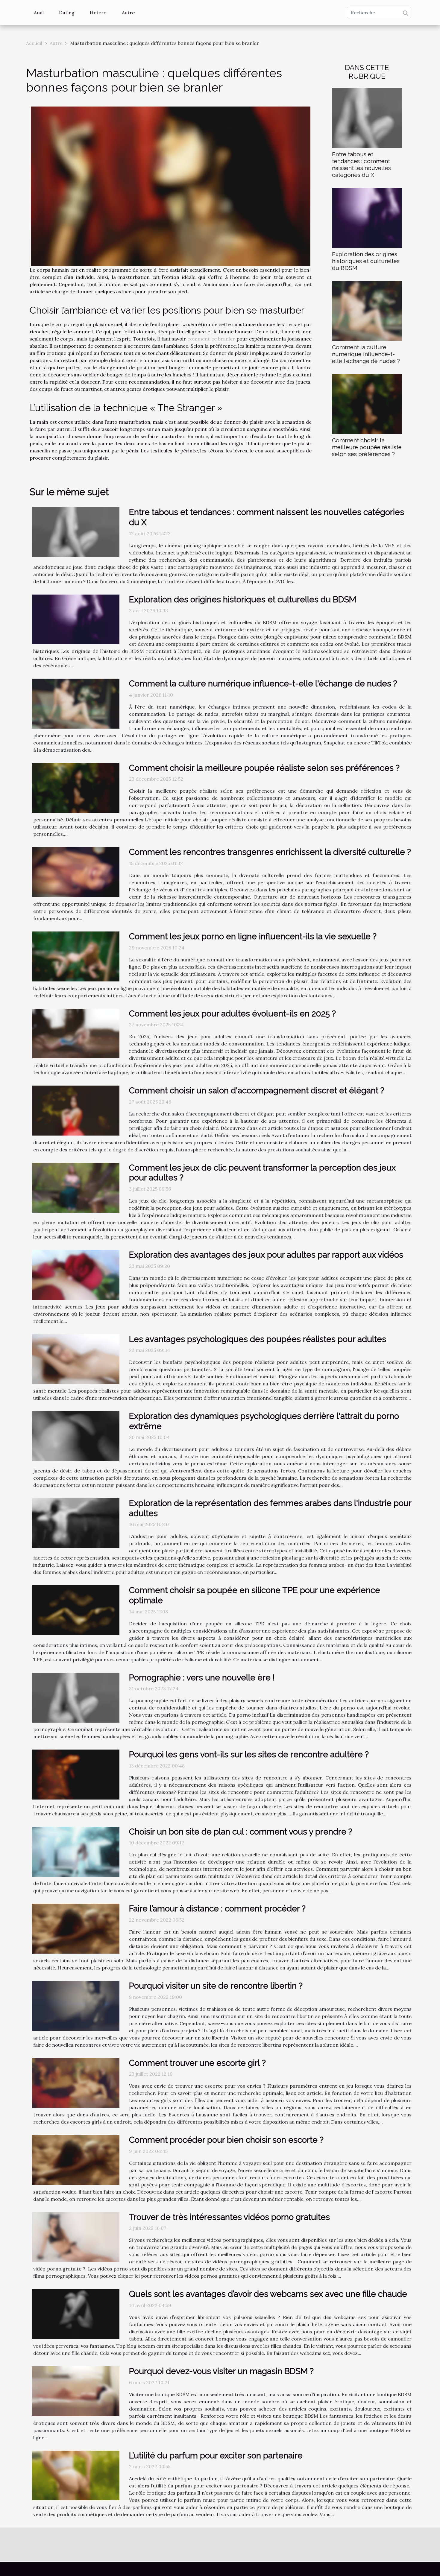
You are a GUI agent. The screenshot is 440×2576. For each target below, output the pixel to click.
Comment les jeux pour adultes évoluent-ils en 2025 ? (232, 1014)
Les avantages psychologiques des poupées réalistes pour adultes (258, 1339)
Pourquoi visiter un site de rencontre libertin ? (216, 1986)
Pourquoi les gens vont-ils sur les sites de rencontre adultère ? (249, 1754)
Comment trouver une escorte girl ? (197, 2063)
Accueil (34, 43)
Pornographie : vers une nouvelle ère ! (202, 1678)
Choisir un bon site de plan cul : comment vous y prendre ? (241, 1832)
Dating (67, 13)
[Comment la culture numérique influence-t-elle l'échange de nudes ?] (367, 310)
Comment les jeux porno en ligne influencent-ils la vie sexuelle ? (253, 936)
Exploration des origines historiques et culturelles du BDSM (366, 261)
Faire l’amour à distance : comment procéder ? (217, 1909)
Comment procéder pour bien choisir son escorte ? (226, 2140)
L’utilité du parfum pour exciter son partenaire (216, 2456)
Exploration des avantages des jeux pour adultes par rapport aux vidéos (266, 1255)
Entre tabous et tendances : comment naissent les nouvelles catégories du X (361, 164)
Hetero (98, 13)
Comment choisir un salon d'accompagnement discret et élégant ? (257, 1091)
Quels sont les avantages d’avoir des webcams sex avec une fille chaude (268, 2294)
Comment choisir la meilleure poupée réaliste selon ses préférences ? (367, 447)
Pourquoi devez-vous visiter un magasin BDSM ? (221, 2371)
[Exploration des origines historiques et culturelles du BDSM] (367, 217)
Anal (39, 13)
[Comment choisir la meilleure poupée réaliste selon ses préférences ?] (367, 403)
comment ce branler (211, 339)
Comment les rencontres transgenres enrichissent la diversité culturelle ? (270, 852)
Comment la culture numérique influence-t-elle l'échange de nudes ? (366, 354)
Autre (128, 13)
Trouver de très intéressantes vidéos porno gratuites (229, 2217)
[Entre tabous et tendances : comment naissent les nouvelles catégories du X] (367, 117)
